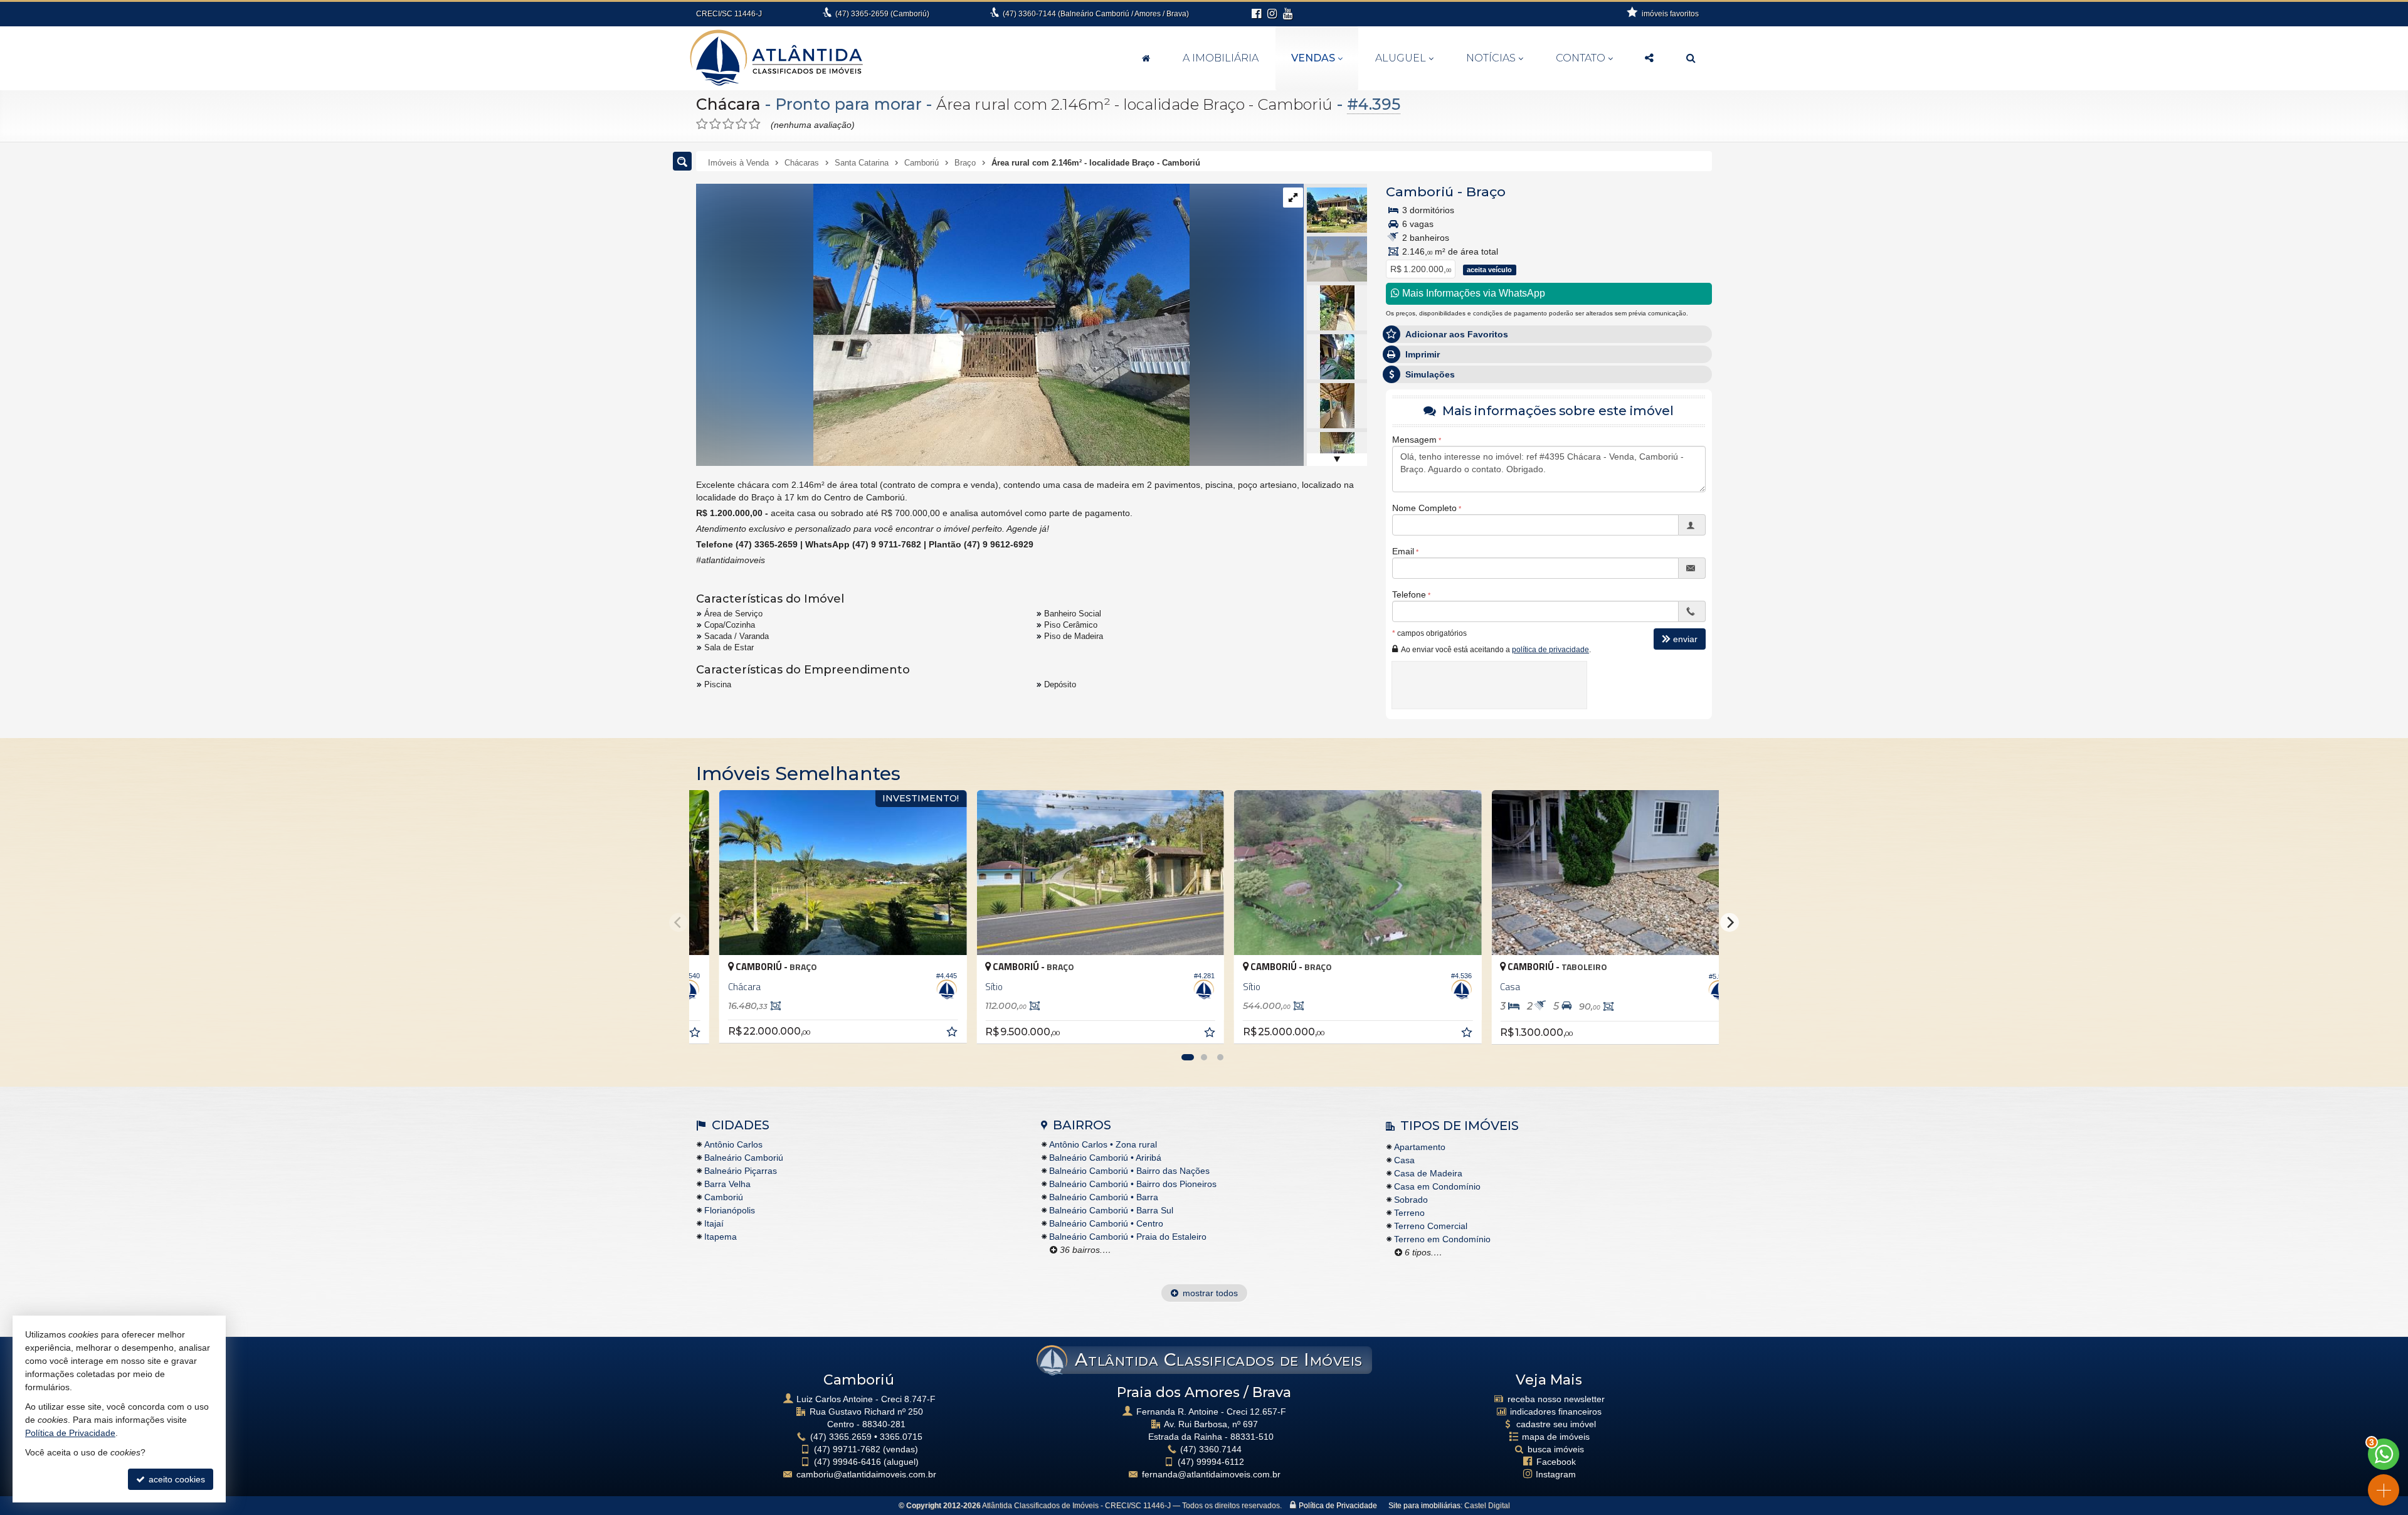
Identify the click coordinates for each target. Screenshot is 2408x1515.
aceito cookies (176, 1479)
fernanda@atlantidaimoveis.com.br (1211, 1474)
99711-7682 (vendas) (866, 1449)
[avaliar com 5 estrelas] (755, 124)
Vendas (1313, 58)
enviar (1685, 639)
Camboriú (1420, 192)
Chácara (728, 104)
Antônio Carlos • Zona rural (1103, 1144)
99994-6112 (1211, 1462)
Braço (1486, 192)
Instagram (1556, 1474)
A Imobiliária (1221, 58)
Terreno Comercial (1431, 1226)
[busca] (1691, 58)
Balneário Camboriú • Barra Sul (1111, 1210)
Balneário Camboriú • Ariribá (1105, 1158)
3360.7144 (1211, 1449)
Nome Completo (1424, 508)
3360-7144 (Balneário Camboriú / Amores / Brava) (1096, 14)
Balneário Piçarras (741, 1171)
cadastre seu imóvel (1556, 1424)
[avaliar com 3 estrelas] (728, 124)
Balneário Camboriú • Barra (1104, 1197)
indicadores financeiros (1556, 1412)
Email (1403, 551)
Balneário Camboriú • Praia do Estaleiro (1128, 1237)
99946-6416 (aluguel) (866, 1462)
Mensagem (1414, 440)
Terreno (1409, 1213)
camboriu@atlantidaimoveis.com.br (866, 1474)
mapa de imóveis (1556, 1437)
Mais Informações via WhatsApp (1472, 293)
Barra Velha (727, 1184)
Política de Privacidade (1338, 1506)
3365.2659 (841, 1437)
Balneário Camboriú (744, 1158)
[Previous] (679, 922)
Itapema (721, 1237)
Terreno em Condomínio (1442, 1239)
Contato (1581, 58)
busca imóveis (1556, 1449)
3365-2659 (882, 14)
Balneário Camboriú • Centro (1106, 1223)
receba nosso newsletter (1556, 1399)
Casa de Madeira (1428, 1173)
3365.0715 (901, 1437)
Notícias (1491, 58)
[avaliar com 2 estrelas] (715, 124)
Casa (1404, 1160)
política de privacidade (1550, 650)
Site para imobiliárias (1424, 1506)
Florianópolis (730, 1210)
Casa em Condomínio (1437, 1186)
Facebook (1556, 1462)
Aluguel (1401, 58)
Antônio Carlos (733, 1144)
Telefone (1409, 594)
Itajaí (714, 1223)
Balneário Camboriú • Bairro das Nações (1129, 1171)
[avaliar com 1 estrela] (702, 124)
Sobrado (1411, 1200)
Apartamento (1420, 1147)
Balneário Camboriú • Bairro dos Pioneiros (1133, 1184)
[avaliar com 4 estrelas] (742, 124)
